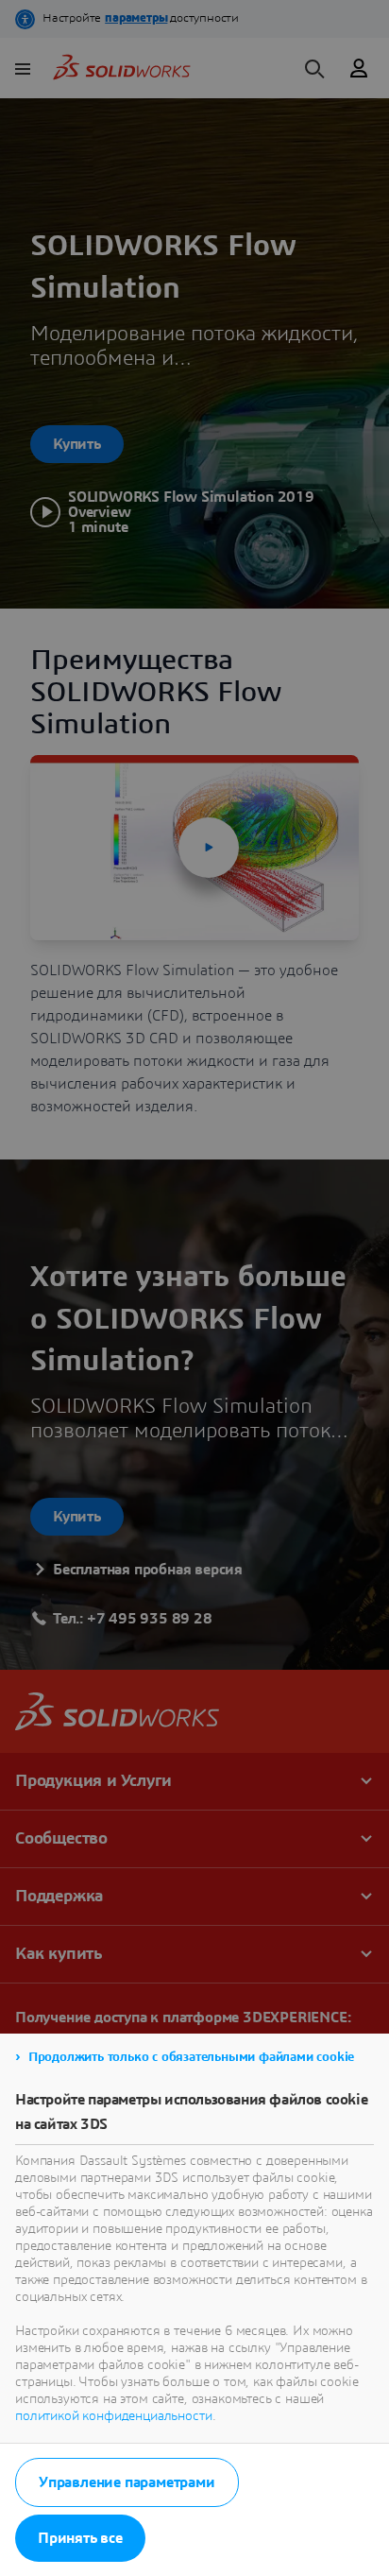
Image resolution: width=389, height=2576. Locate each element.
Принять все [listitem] (80, 2538)
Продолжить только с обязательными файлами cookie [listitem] (191, 2057)
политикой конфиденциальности (114, 2416)
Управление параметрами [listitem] (127, 2482)
